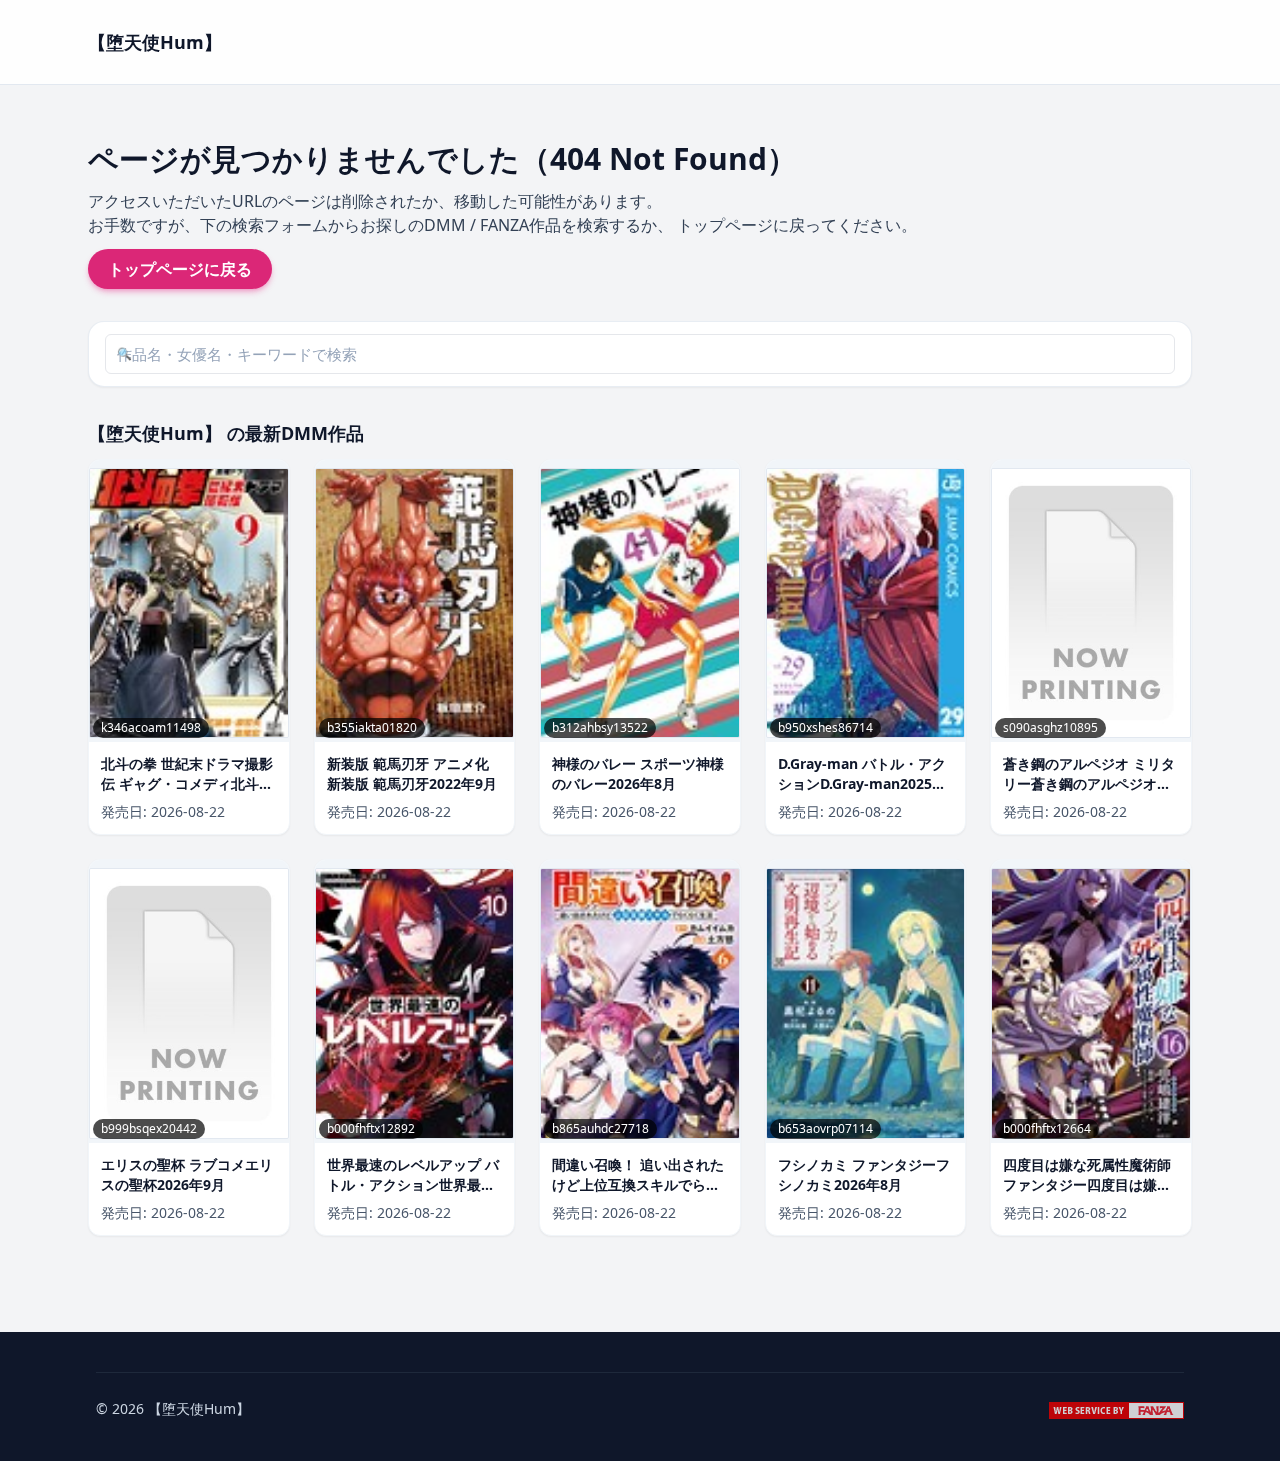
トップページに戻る (180, 269)
